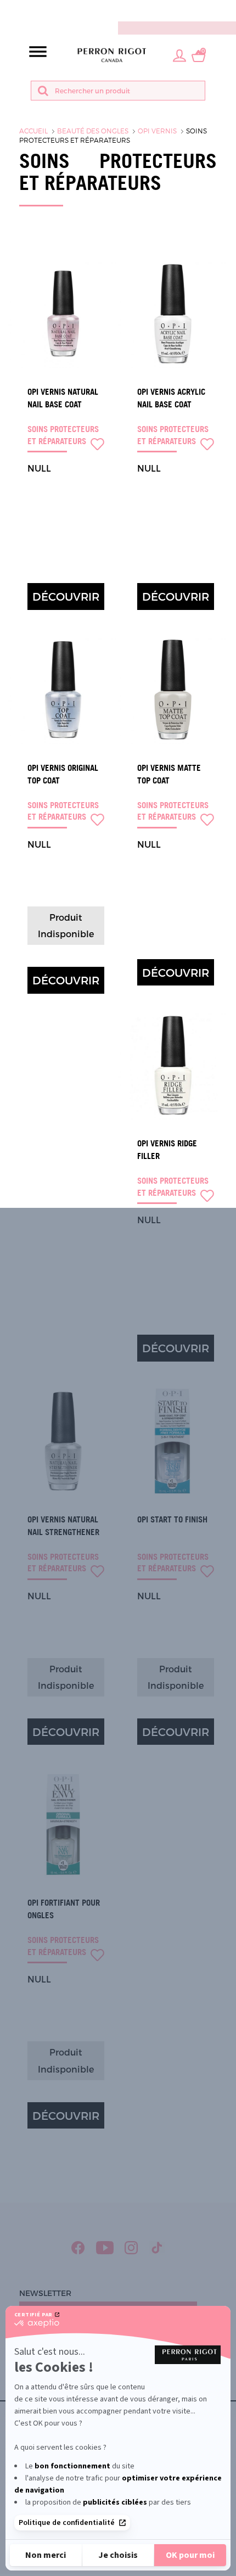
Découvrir (66, 596)
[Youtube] (105, 2248)
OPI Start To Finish (172, 1519)
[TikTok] (157, 2248)
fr (228, 10)
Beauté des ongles (93, 131)
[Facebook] (78, 2248)
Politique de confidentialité (67, 2523)
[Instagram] (131, 2248)
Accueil (33, 131)
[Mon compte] (179, 55)
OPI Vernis (157, 131)
